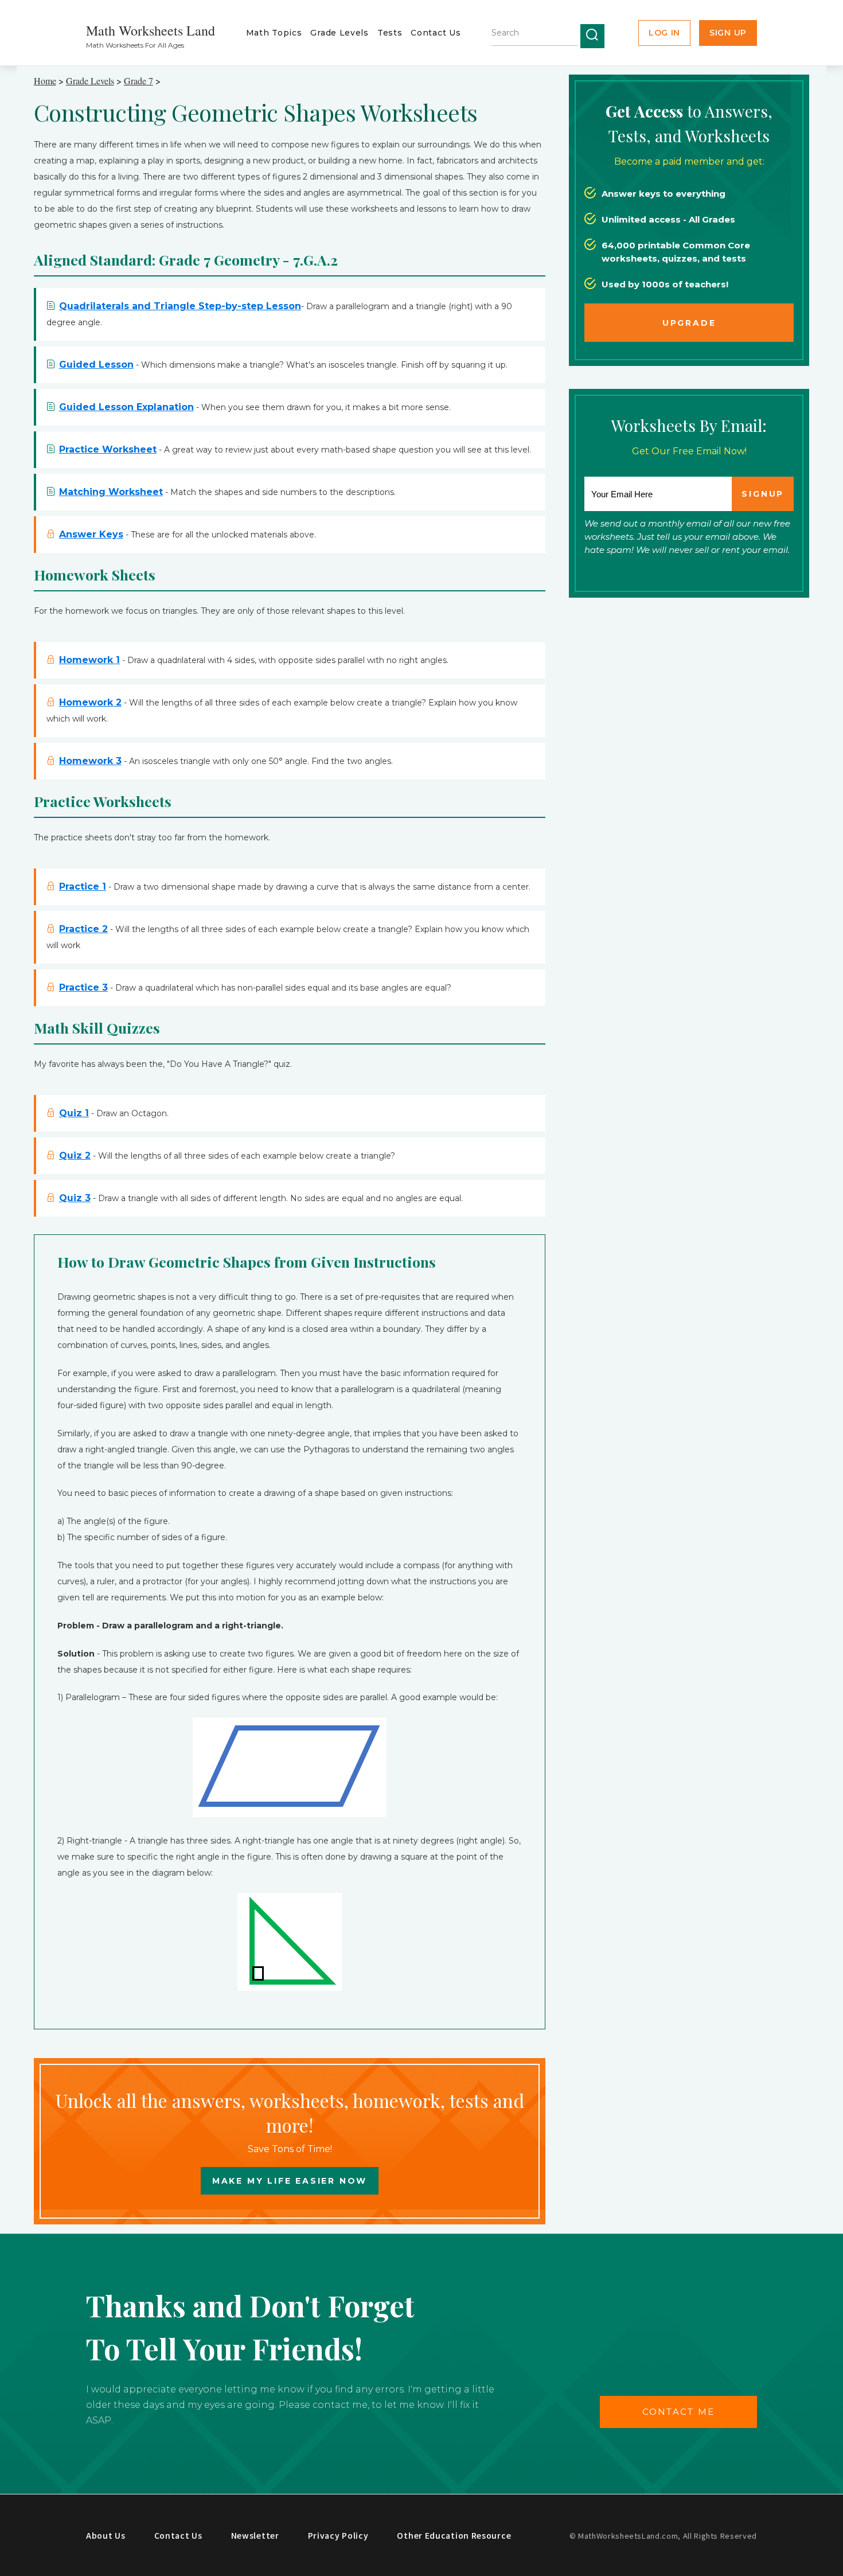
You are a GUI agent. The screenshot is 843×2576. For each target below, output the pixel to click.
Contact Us (436, 33)
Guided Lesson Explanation (126, 407)
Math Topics (274, 33)
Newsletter (255, 2535)
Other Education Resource (454, 2535)
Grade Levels (339, 33)
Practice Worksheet (108, 449)
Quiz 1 (74, 1113)
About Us (106, 2535)
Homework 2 (90, 702)
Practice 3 (83, 987)
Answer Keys (91, 534)
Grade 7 (138, 81)
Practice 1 (83, 886)
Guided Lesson (96, 365)
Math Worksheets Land (151, 30)
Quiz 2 (75, 1156)
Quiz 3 (75, 1198)
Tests (390, 33)
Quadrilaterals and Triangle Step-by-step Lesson (180, 306)
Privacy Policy (338, 2535)
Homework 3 (90, 761)
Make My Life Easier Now (290, 2181)
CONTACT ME (679, 2412)
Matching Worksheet (111, 492)
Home (45, 81)
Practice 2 (83, 929)
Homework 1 (89, 660)
